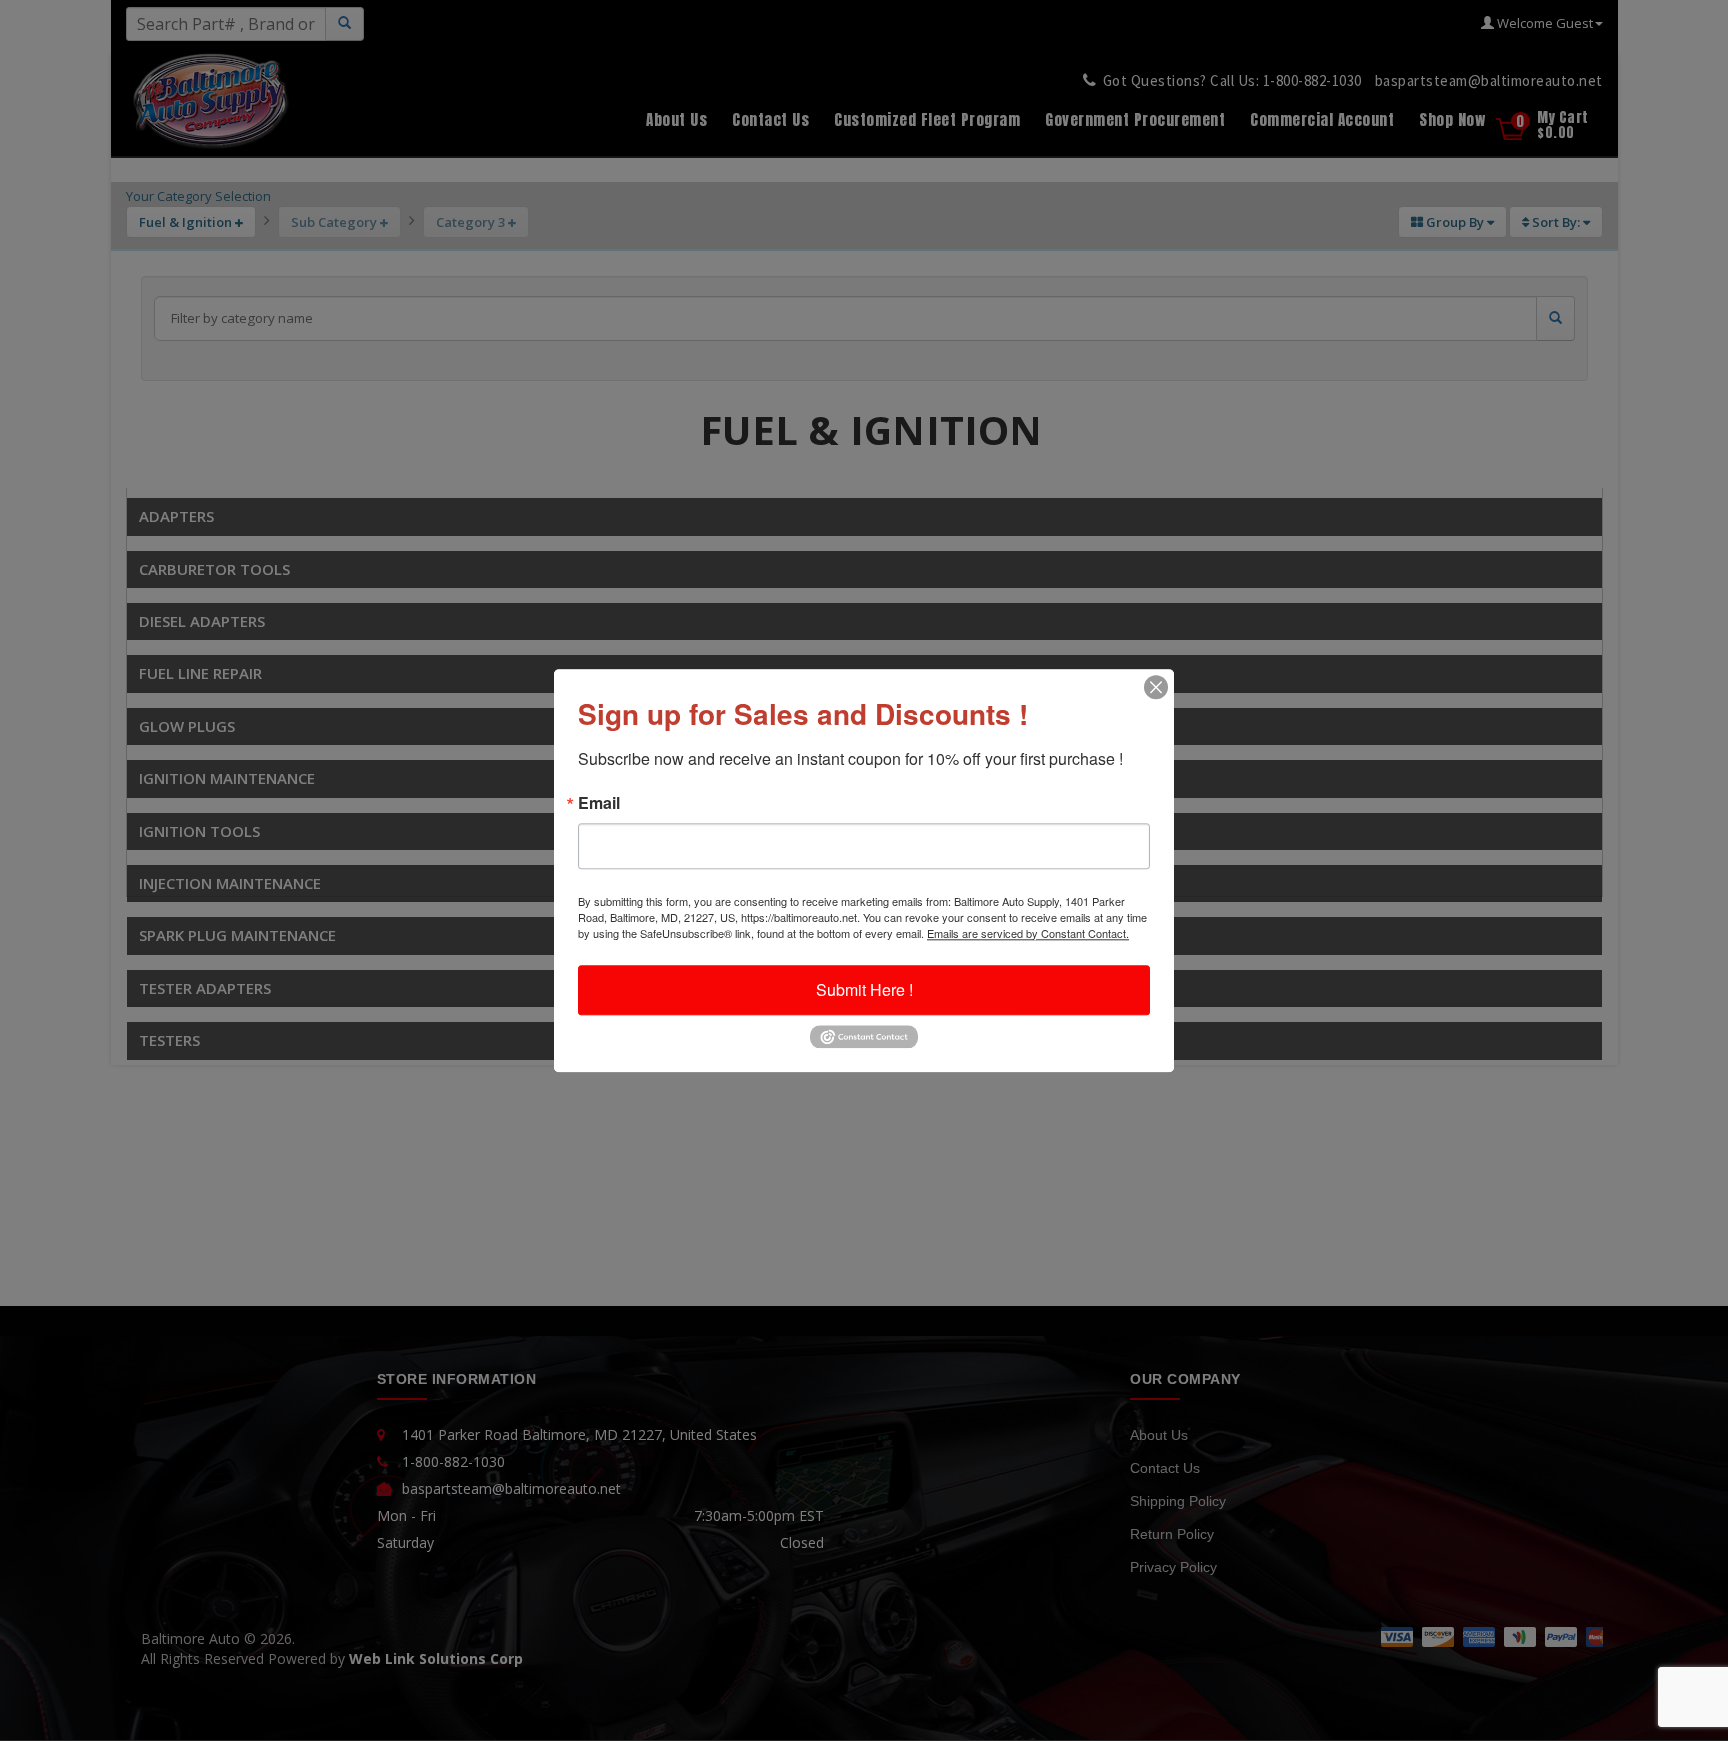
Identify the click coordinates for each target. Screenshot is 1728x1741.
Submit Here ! (864, 989)
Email (599, 803)
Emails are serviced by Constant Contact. (1028, 933)
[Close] (1156, 687)
